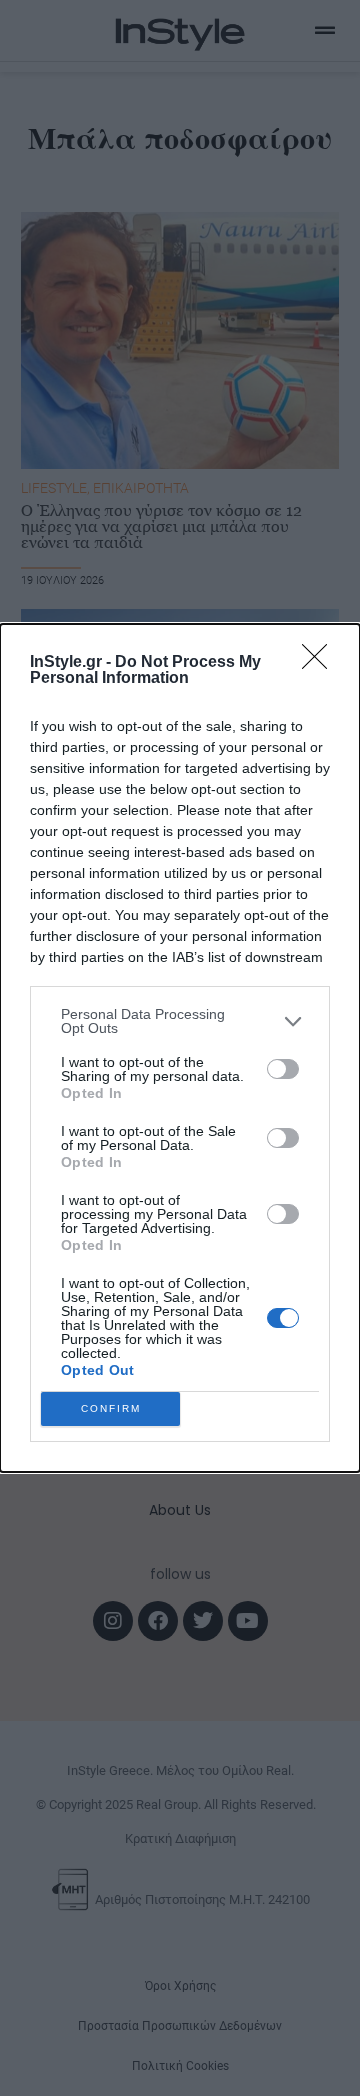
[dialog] (180, 1048)
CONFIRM (111, 1408)
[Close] (321, 663)
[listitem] (180, 1021)
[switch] (283, 1069)
